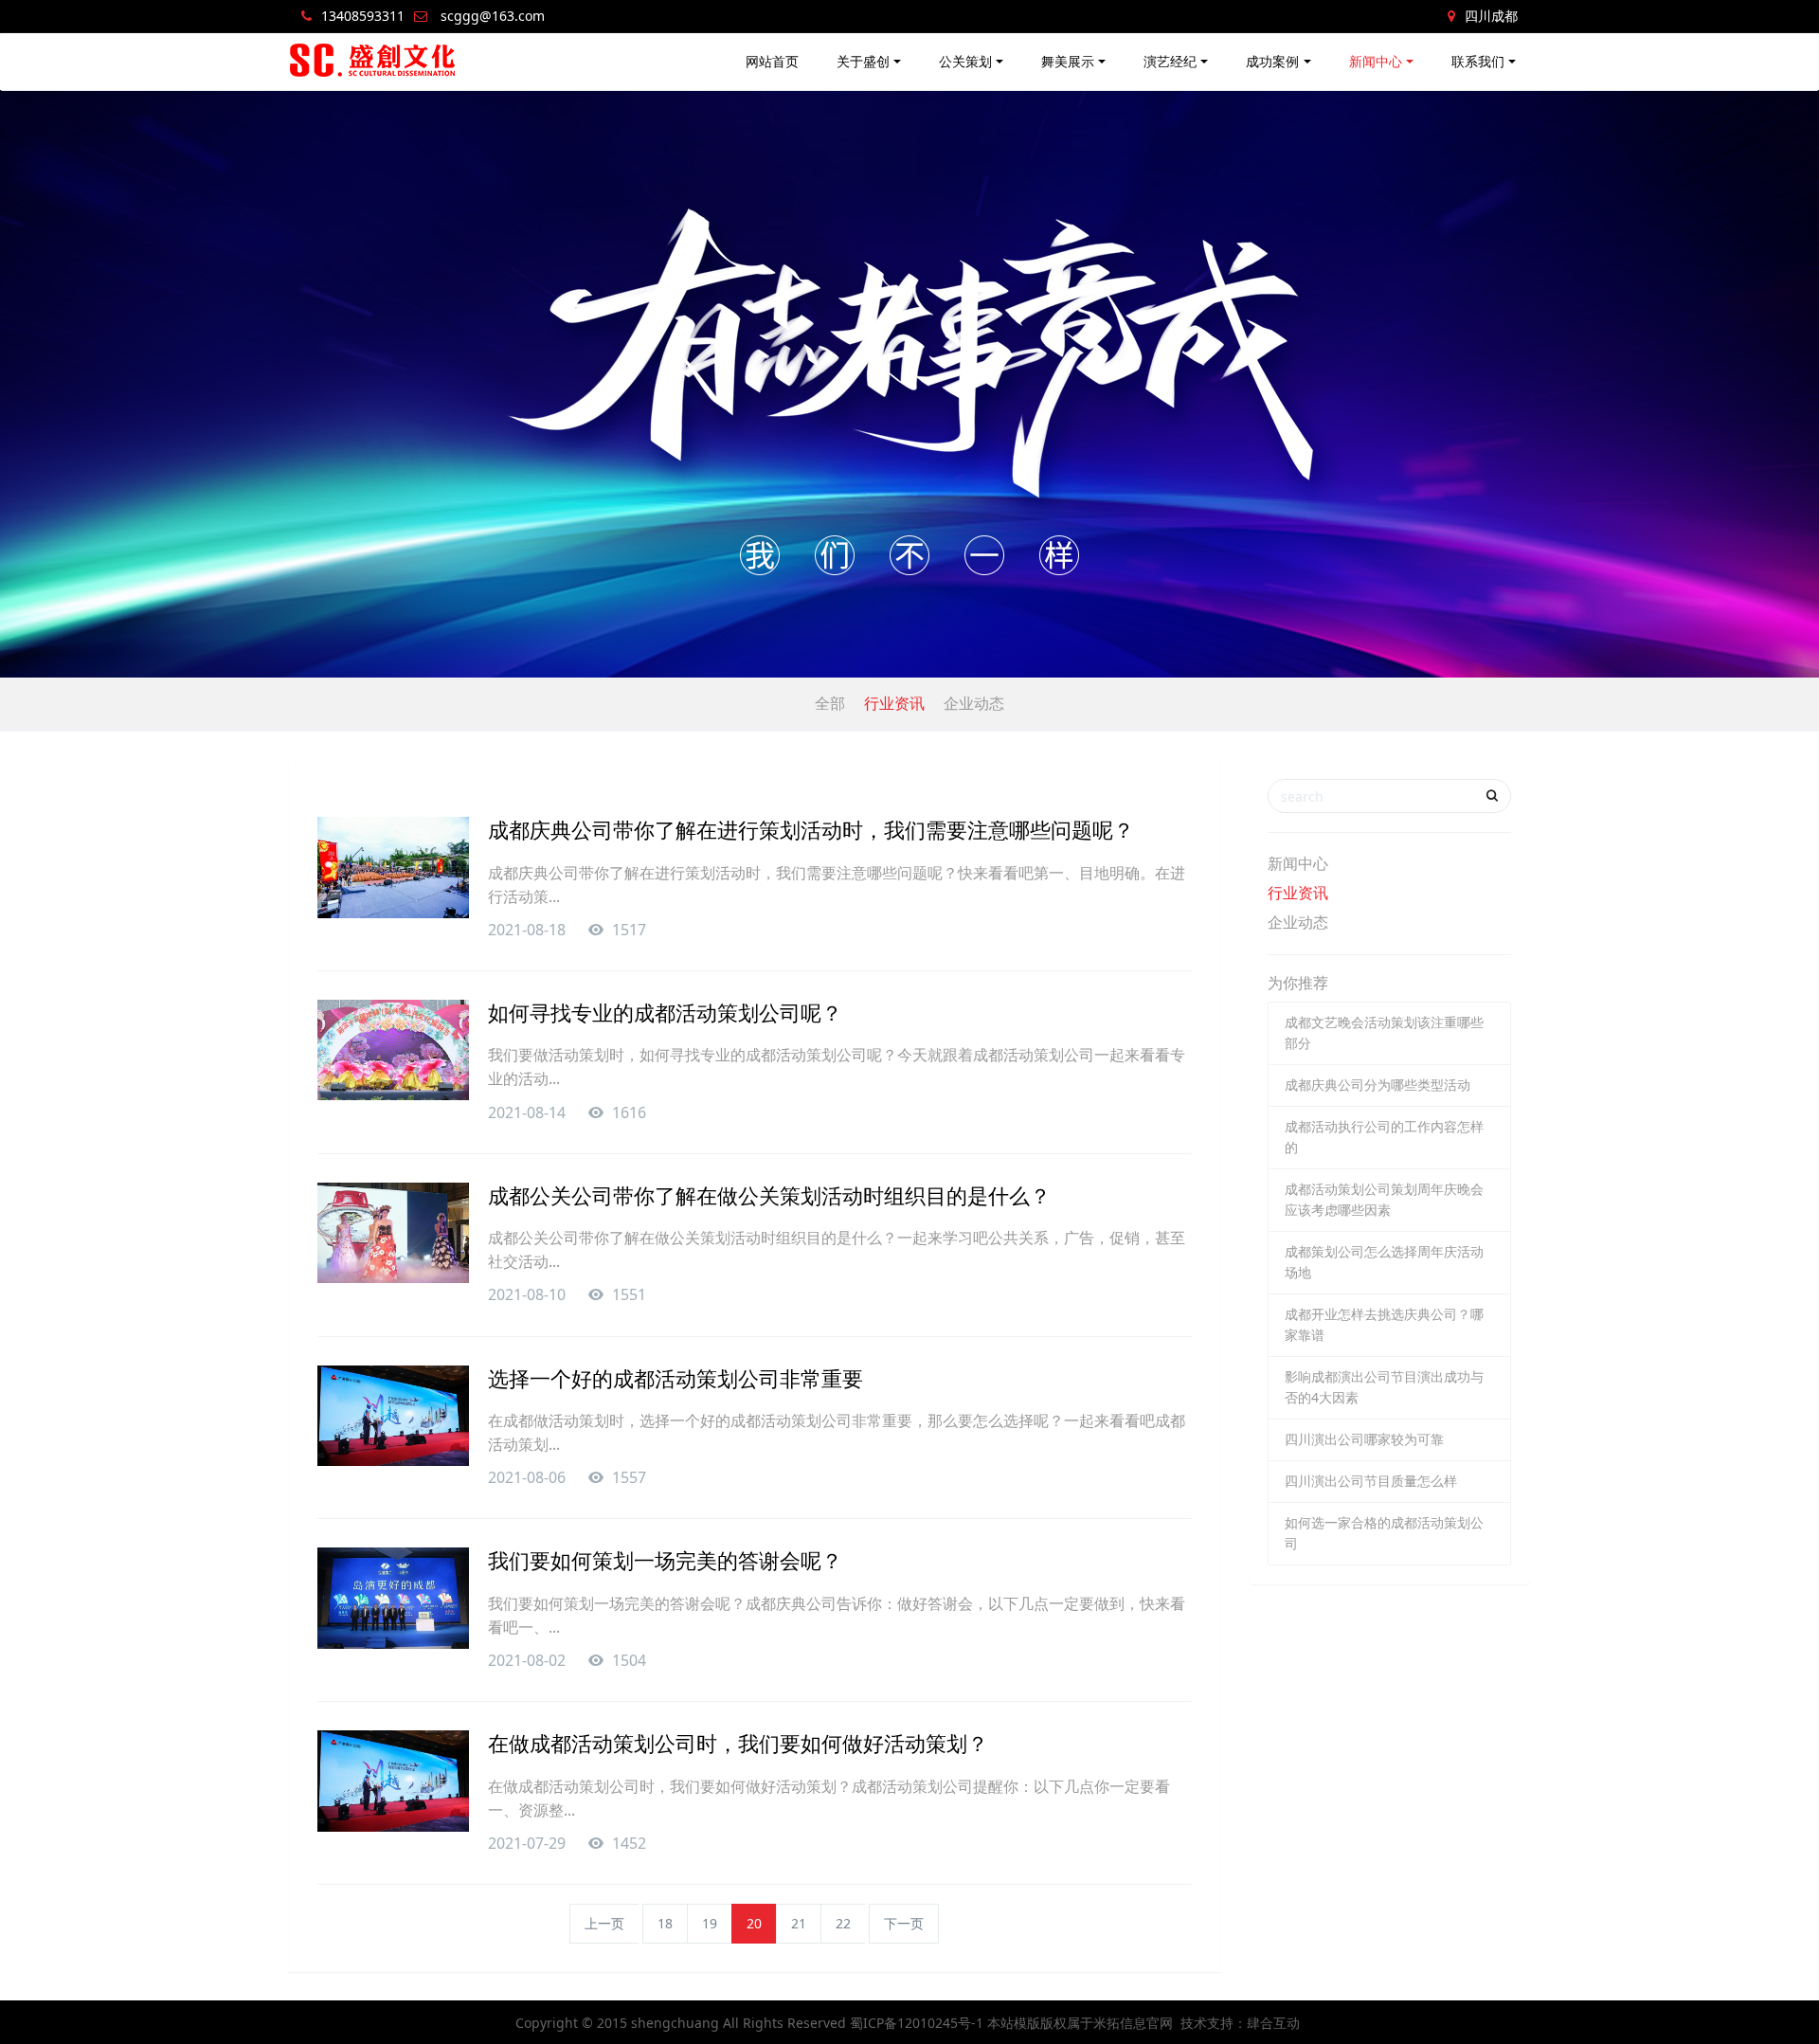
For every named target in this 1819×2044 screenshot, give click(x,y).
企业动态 (974, 703)
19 (710, 1923)
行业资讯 (894, 703)
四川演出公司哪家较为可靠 (1364, 1439)
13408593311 (363, 16)
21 (799, 1923)
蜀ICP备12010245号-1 (917, 2023)
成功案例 (1272, 61)
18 (665, 1923)
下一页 (904, 1923)
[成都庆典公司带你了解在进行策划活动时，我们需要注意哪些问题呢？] (393, 867)
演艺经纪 (1170, 61)
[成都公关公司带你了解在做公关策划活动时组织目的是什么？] (393, 1233)
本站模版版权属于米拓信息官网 (1080, 2023)
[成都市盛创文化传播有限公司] (373, 62)
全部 (830, 703)
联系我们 (1478, 61)
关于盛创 (863, 61)
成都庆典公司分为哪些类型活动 (1378, 1085)
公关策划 (965, 61)
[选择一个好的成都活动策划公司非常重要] (393, 1416)
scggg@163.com (493, 16)
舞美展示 (1068, 61)
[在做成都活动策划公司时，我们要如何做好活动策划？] (393, 1781)
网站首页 (772, 61)
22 (843, 1923)
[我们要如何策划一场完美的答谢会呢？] (393, 1598)
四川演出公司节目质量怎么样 (1371, 1481)
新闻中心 (1376, 61)
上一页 (604, 1923)
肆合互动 (1273, 2023)
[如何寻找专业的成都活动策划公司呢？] (393, 1050)
